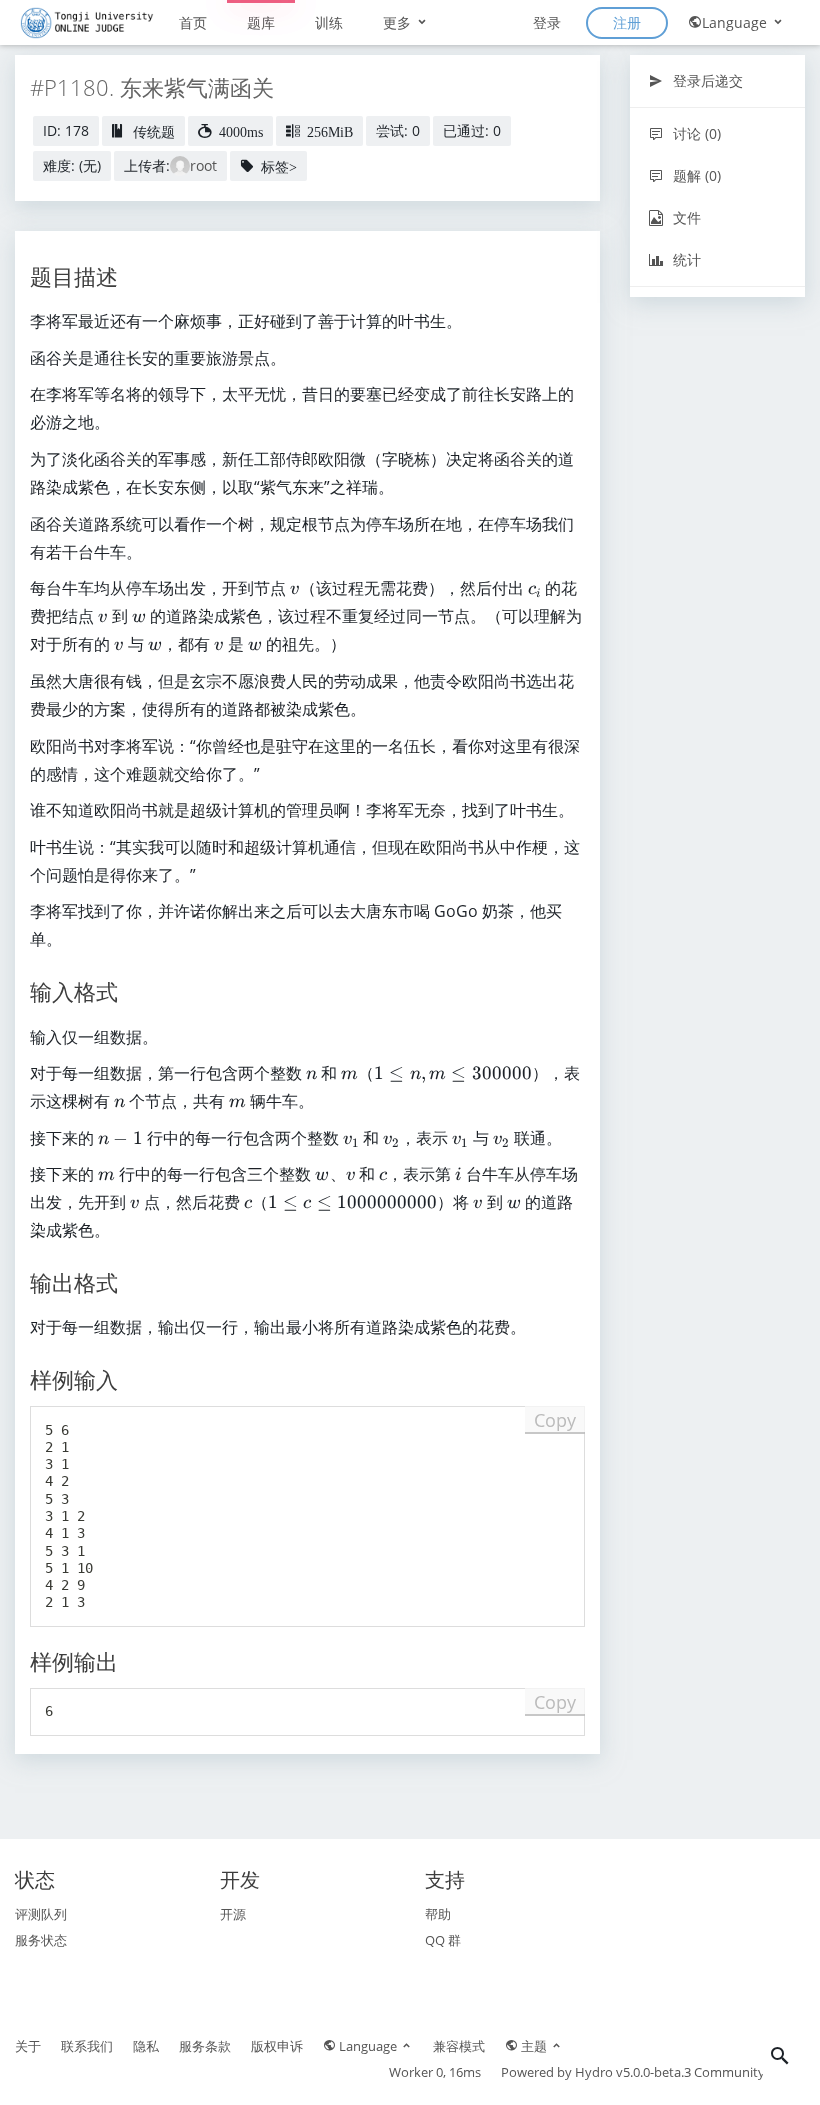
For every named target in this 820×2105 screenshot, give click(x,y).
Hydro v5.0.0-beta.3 (633, 2072)
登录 (547, 22)
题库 (261, 22)
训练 (329, 22)
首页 (193, 22)
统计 (685, 259)
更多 (399, 22)
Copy (555, 1420)
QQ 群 (443, 1940)
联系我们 (87, 2046)
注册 (627, 22)
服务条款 (205, 2046)
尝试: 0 (398, 130)
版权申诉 (277, 2046)
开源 (233, 1914)
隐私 (146, 2046)
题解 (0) (695, 175)
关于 (28, 2046)
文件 (685, 217)
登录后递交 (706, 80)
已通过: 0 (472, 130)
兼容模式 (459, 2046)
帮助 (438, 1914)
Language (736, 22)
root (203, 165)
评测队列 (41, 1914)
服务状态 (41, 1940)
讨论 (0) (695, 133)
